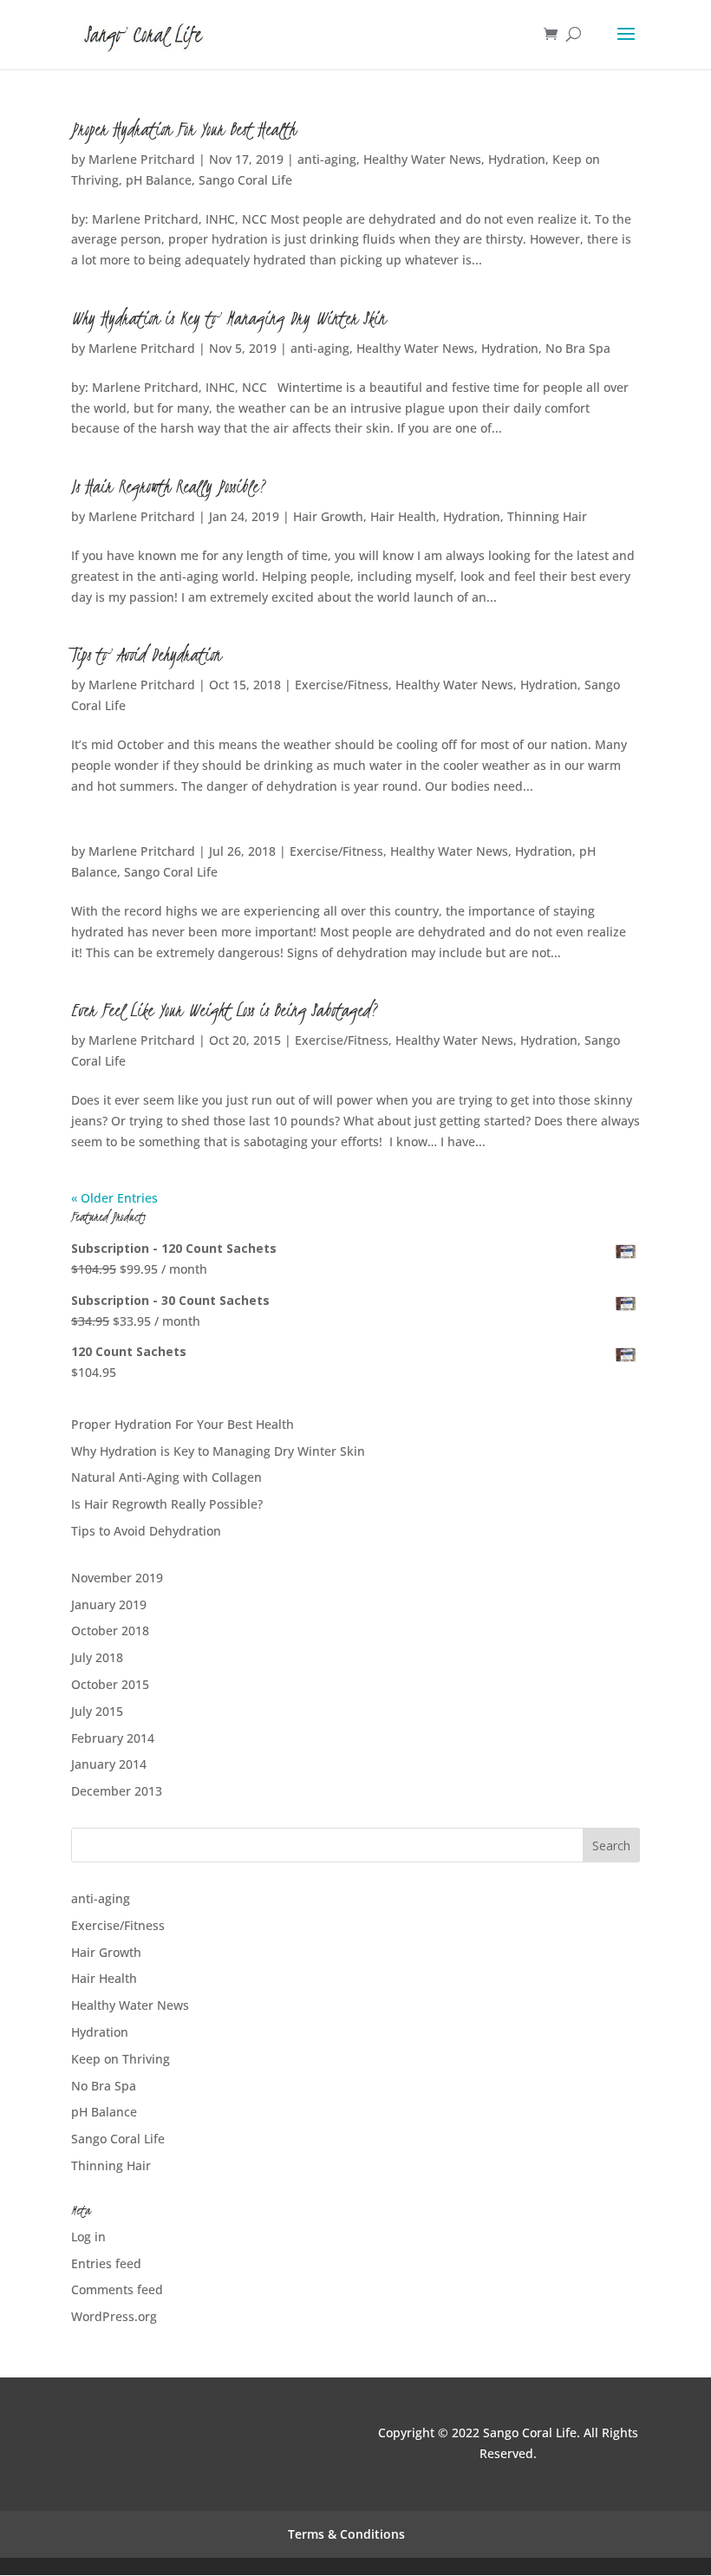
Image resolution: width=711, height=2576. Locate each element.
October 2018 (110, 1630)
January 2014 (109, 1764)
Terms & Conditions (346, 2534)
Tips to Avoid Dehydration (146, 655)
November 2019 (117, 1578)
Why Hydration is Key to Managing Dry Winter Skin (228, 318)
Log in (88, 2237)
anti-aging (327, 159)
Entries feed (106, 2263)
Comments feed (117, 2289)
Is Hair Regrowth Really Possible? (169, 486)
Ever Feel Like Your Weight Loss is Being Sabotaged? (225, 1010)
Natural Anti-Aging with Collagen (166, 1477)
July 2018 (97, 1657)
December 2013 (117, 1791)
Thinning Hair (547, 516)
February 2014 (113, 1738)
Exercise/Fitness (342, 685)
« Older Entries (114, 1198)
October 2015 (110, 1684)
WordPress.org (114, 2316)
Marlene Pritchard (142, 159)
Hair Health (403, 516)
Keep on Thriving (121, 2059)
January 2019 (109, 1604)
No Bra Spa (578, 348)
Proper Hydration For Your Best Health (183, 129)
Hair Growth (328, 516)
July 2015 (97, 1711)
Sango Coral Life (245, 180)
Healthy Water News (422, 159)
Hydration (517, 159)
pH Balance (159, 180)
